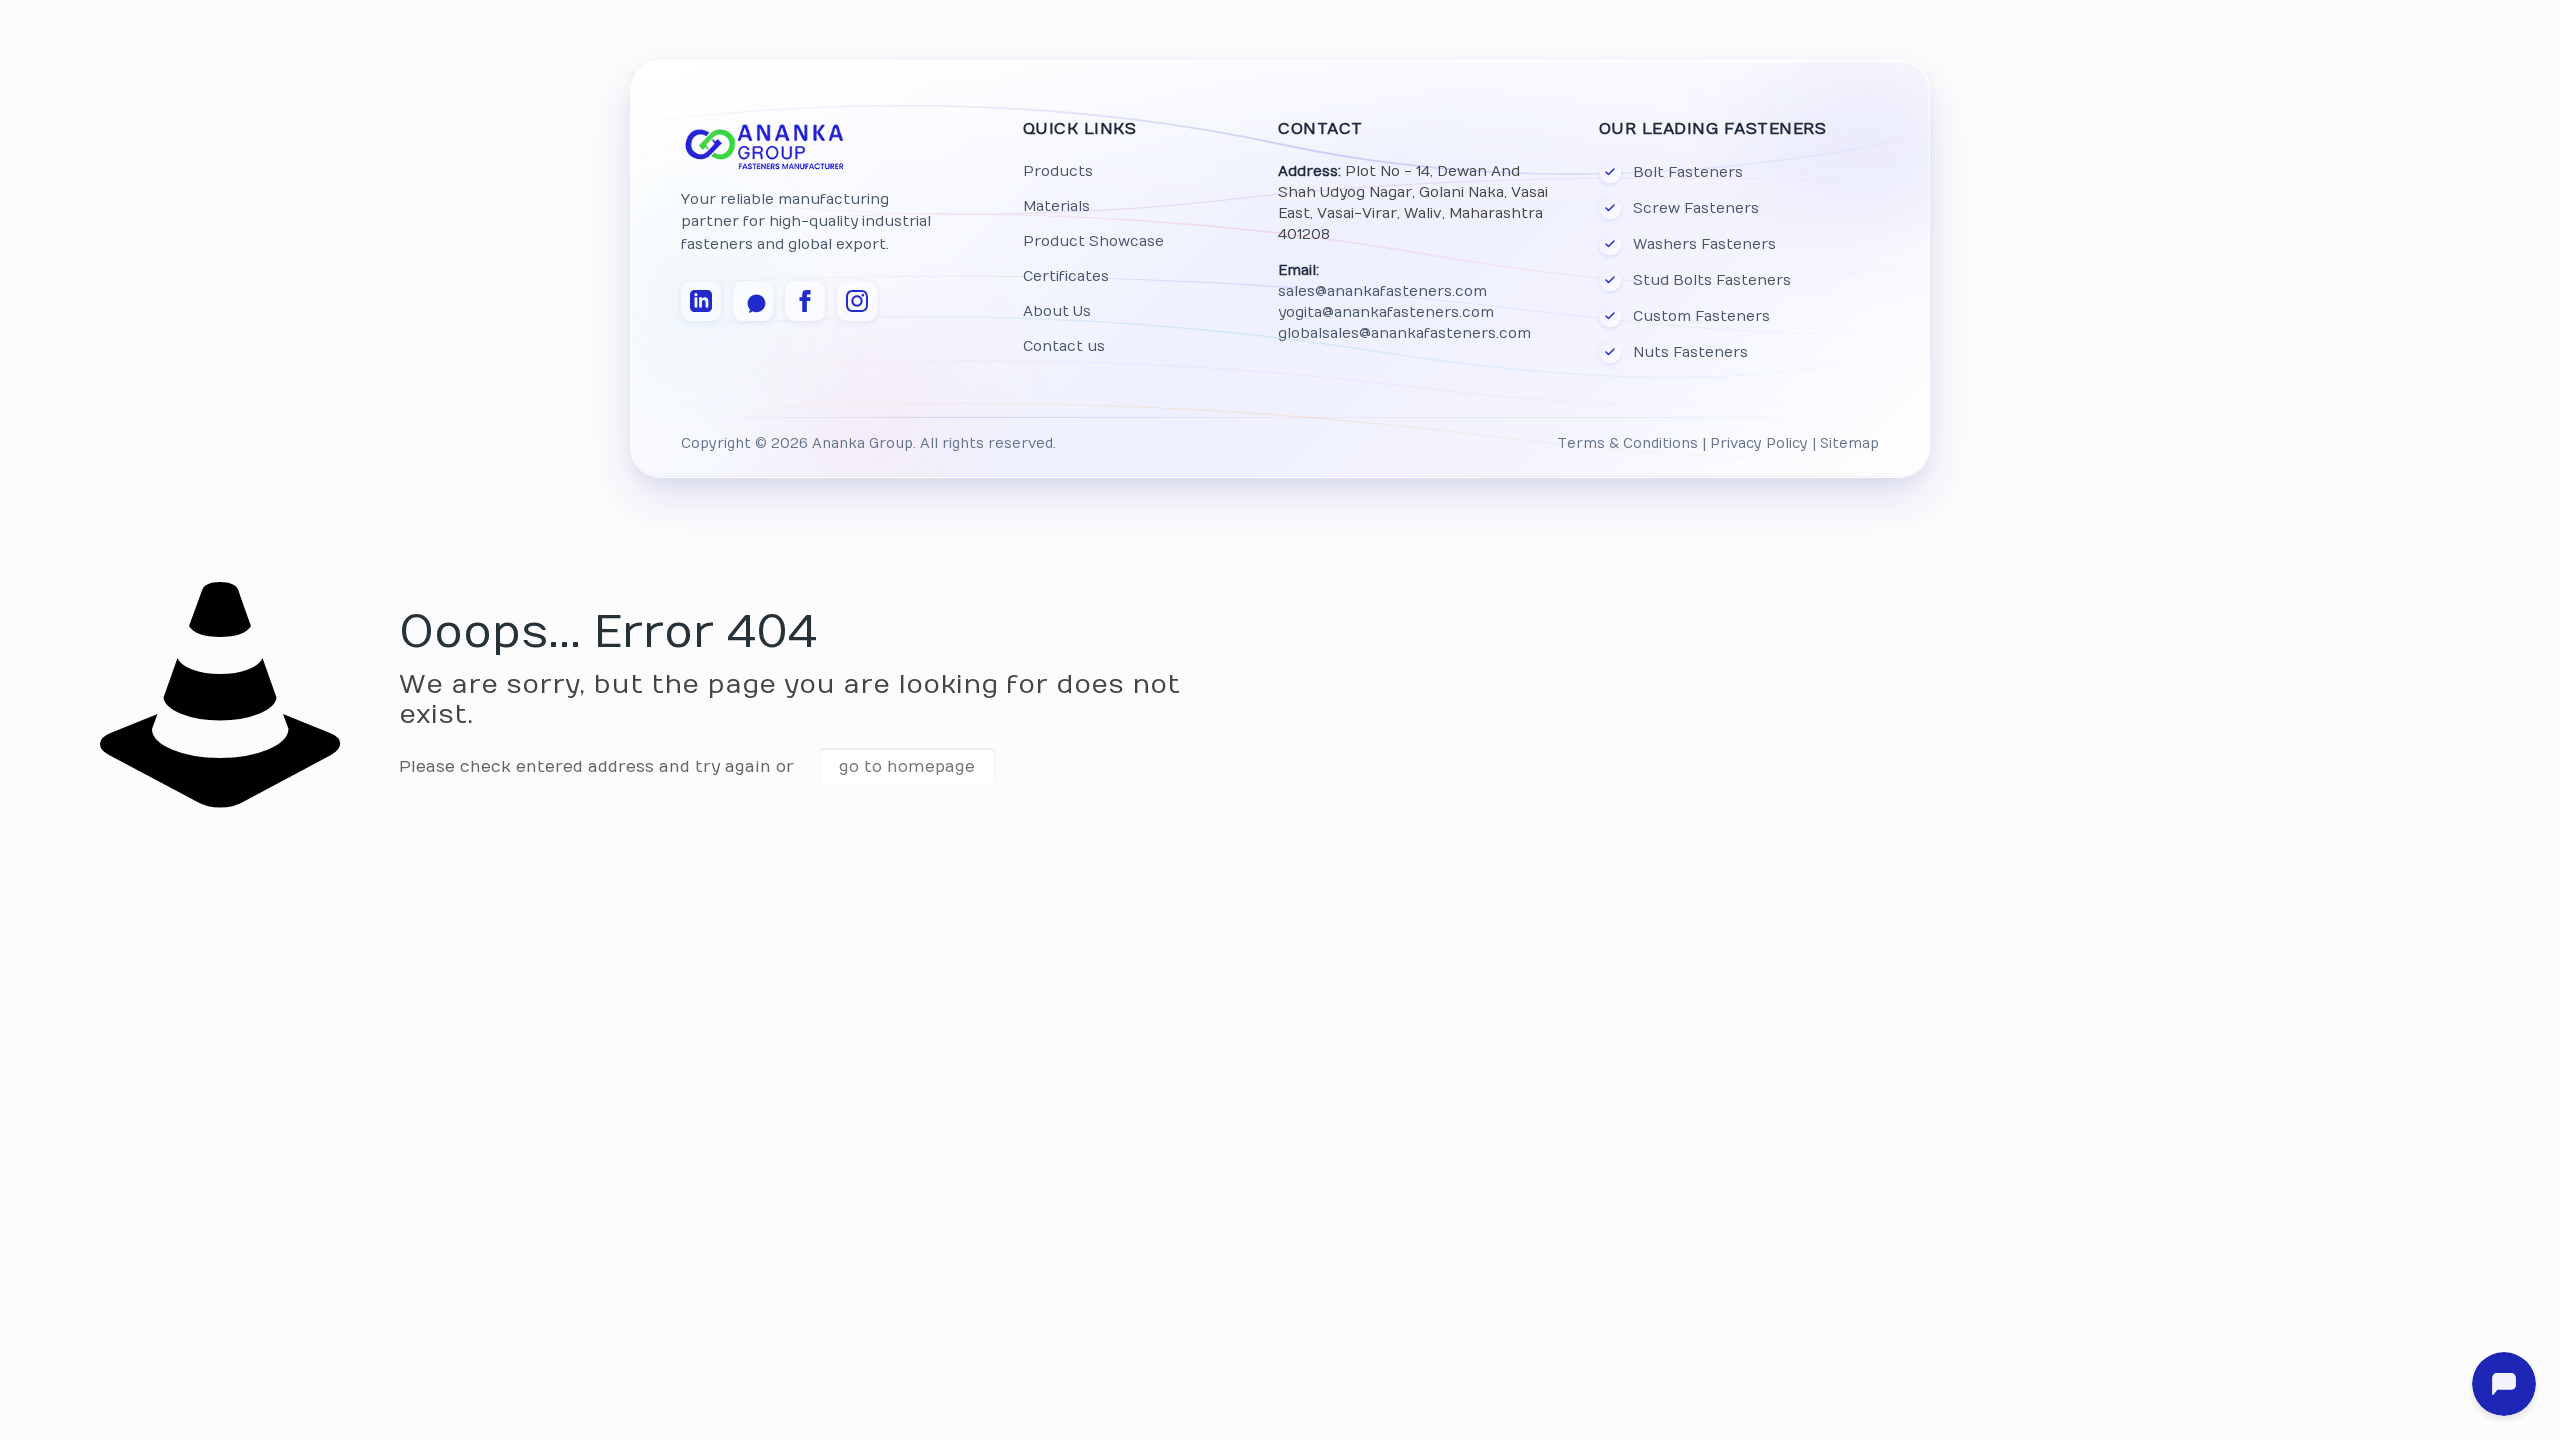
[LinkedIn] (701, 301)
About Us (1057, 311)
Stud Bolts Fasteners (1712, 280)
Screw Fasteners (1696, 208)
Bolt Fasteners (1688, 172)
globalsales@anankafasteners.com (1404, 333)
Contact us (1064, 346)
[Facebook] (805, 301)
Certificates (1066, 276)
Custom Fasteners (1701, 316)
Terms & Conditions (1627, 444)
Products (1058, 171)
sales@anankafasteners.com (1382, 291)
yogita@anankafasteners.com (1386, 312)
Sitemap (1849, 444)
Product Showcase (1093, 241)
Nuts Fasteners (1690, 352)
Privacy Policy (1759, 444)
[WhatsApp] (753, 301)
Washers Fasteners (1704, 244)
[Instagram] (857, 301)
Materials (1056, 206)
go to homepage (907, 767)
